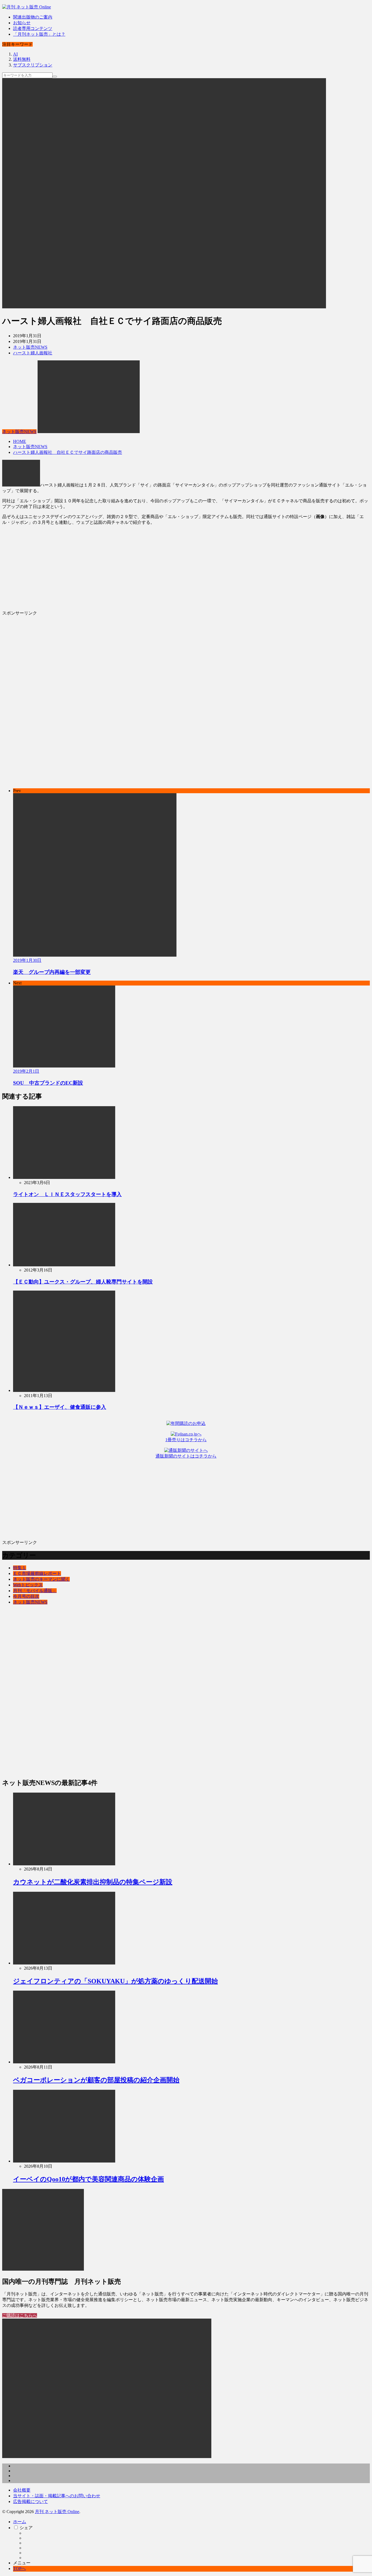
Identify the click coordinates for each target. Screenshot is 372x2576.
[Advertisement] (166, 568)
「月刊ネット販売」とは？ (39, 34)
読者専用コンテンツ (33, 28)
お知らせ (22, 23)
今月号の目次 (26, 1596)
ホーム (20, 2522)
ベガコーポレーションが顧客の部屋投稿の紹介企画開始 (96, 2080)
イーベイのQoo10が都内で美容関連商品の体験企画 (89, 2179)
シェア (26, 2528)
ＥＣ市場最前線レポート (37, 1573)
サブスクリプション (33, 65)
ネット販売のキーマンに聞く (41, 1579)
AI (15, 54)
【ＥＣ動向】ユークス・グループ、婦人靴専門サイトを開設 (83, 1282)
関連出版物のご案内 (33, 17)
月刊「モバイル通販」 (35, 1591)
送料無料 (22, 59)
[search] (55, 77)
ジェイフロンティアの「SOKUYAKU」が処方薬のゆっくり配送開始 (115, 1981)
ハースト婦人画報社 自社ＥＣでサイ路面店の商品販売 (68, 452)
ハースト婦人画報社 (33, 353)
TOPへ (19, 2569)
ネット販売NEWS (30, 347)
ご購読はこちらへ (20, 2315)
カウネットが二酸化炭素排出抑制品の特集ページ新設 (93, 1882)
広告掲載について (31, 2502)
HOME (20, 441)
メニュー (22, 2563)
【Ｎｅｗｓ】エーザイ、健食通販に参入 (60, 1407)
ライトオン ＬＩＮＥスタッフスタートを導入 (67, 1194)
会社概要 (22, 2490)
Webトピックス (28, 1585)
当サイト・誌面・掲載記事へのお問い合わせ (57, 2496)
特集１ (20, 1568)
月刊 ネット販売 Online (57, 2512)
